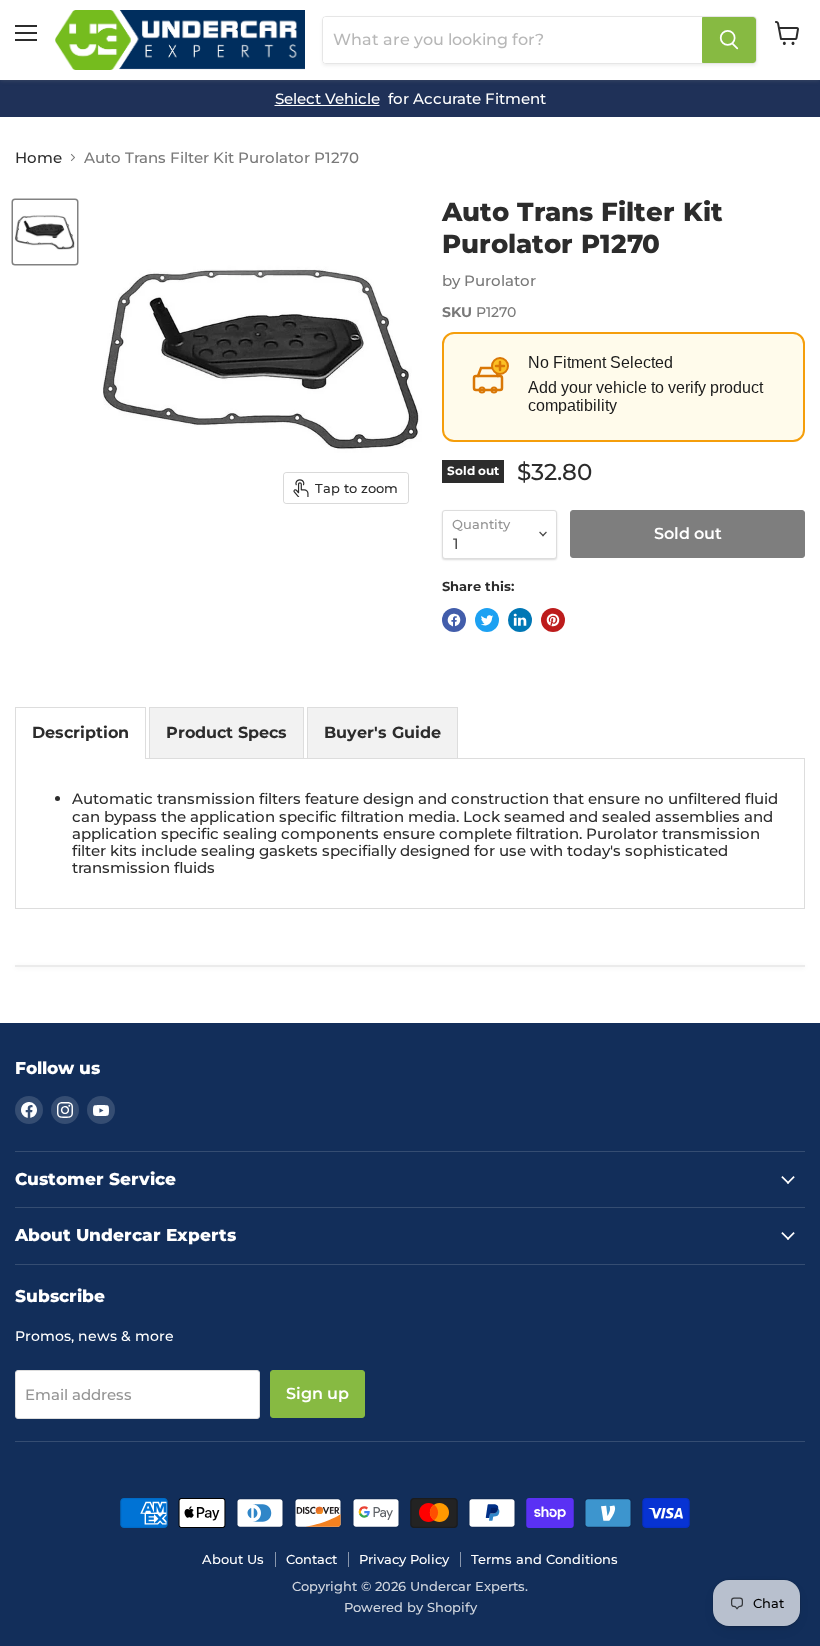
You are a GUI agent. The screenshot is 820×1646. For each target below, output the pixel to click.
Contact (311, 1559)
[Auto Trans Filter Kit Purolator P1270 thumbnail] (45, 232)
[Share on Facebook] (454, 620)
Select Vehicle (327, 98)
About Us (233, 1559)
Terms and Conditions (544, 1559)
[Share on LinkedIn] (520, 620)
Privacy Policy (404, 1559)
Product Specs (226, 732)
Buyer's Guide (382, 732)
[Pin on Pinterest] (553, 620)
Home (38, 157)
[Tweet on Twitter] (487, 620)
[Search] (729, 40)
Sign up (317, 1393)
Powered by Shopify (410, 1607)
